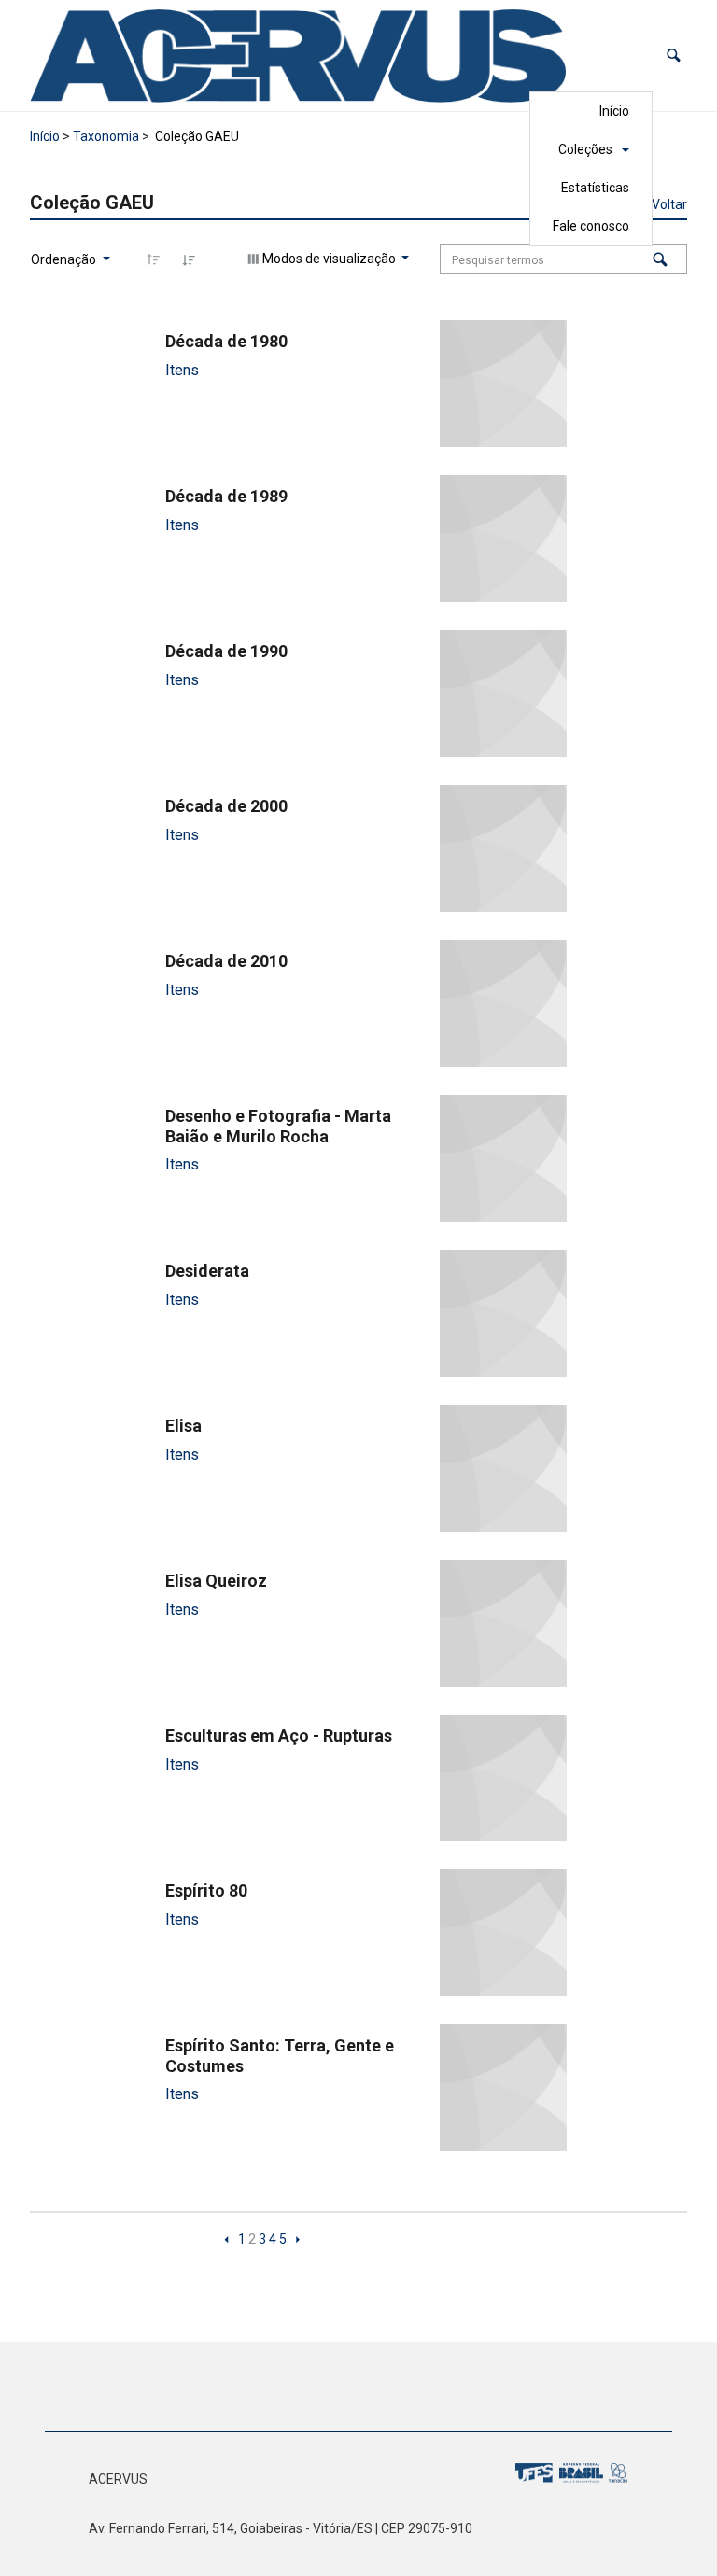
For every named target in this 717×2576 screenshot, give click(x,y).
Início (614, 111)
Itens (182, 370)
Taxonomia (106, 136)
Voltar (669, 204)
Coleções (585, 149)
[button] (674, 56)
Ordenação (65, 259)
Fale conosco (591, 226)
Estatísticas (595, 188)
